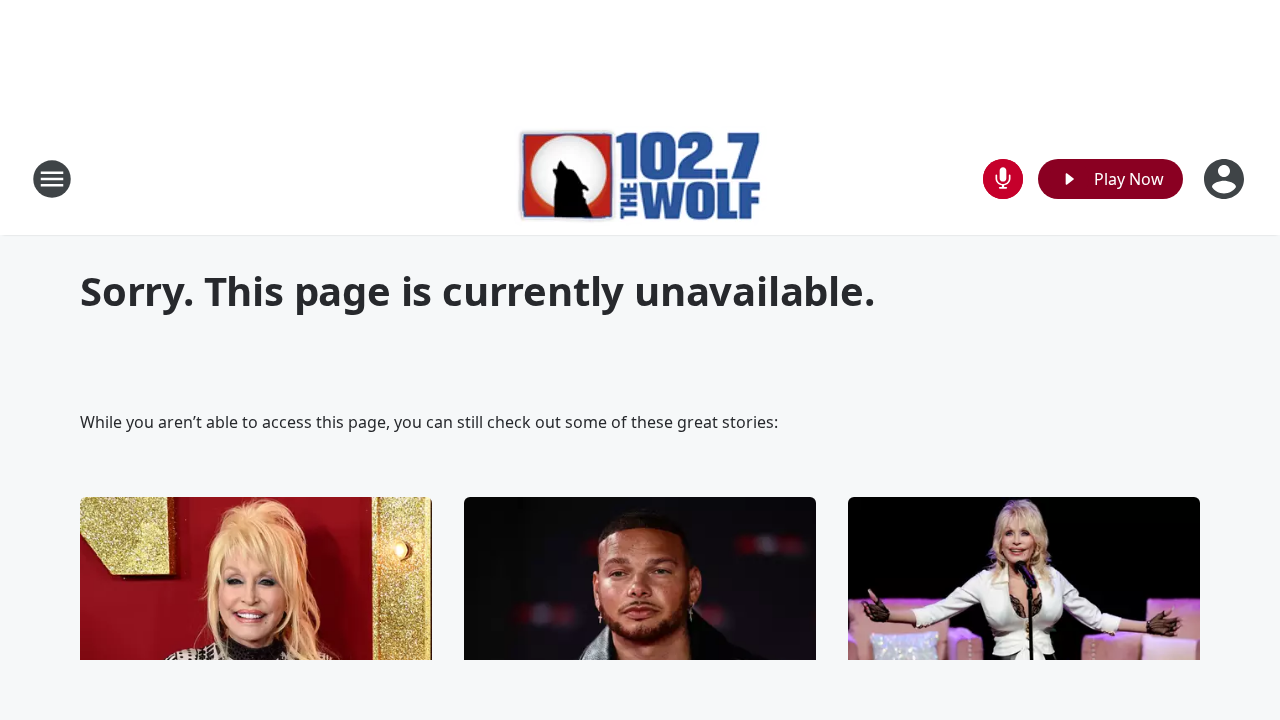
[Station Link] (640, 178)
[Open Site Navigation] (52, 179)
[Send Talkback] (1003, 179)
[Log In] (1226, 179)
